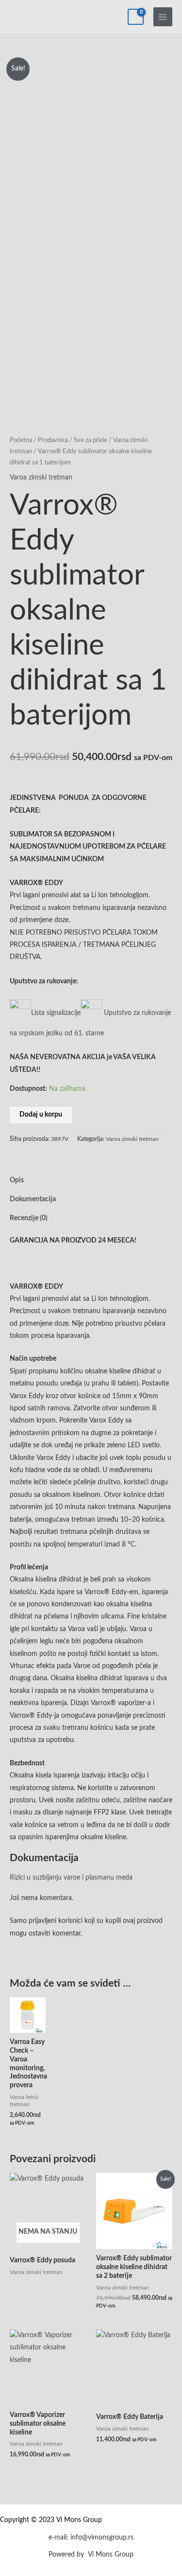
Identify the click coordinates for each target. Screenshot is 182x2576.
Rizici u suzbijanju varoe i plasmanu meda (71, 1878)
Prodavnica (53, 440)
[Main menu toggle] (163, 17)
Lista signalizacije (56, 1013)
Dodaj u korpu (41, 1115)
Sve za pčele (91, 440)
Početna (21, 440)
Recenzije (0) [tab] (29, 1218)
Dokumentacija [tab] (33, 1199)
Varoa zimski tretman (41, 478)
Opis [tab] (17, 1180)
